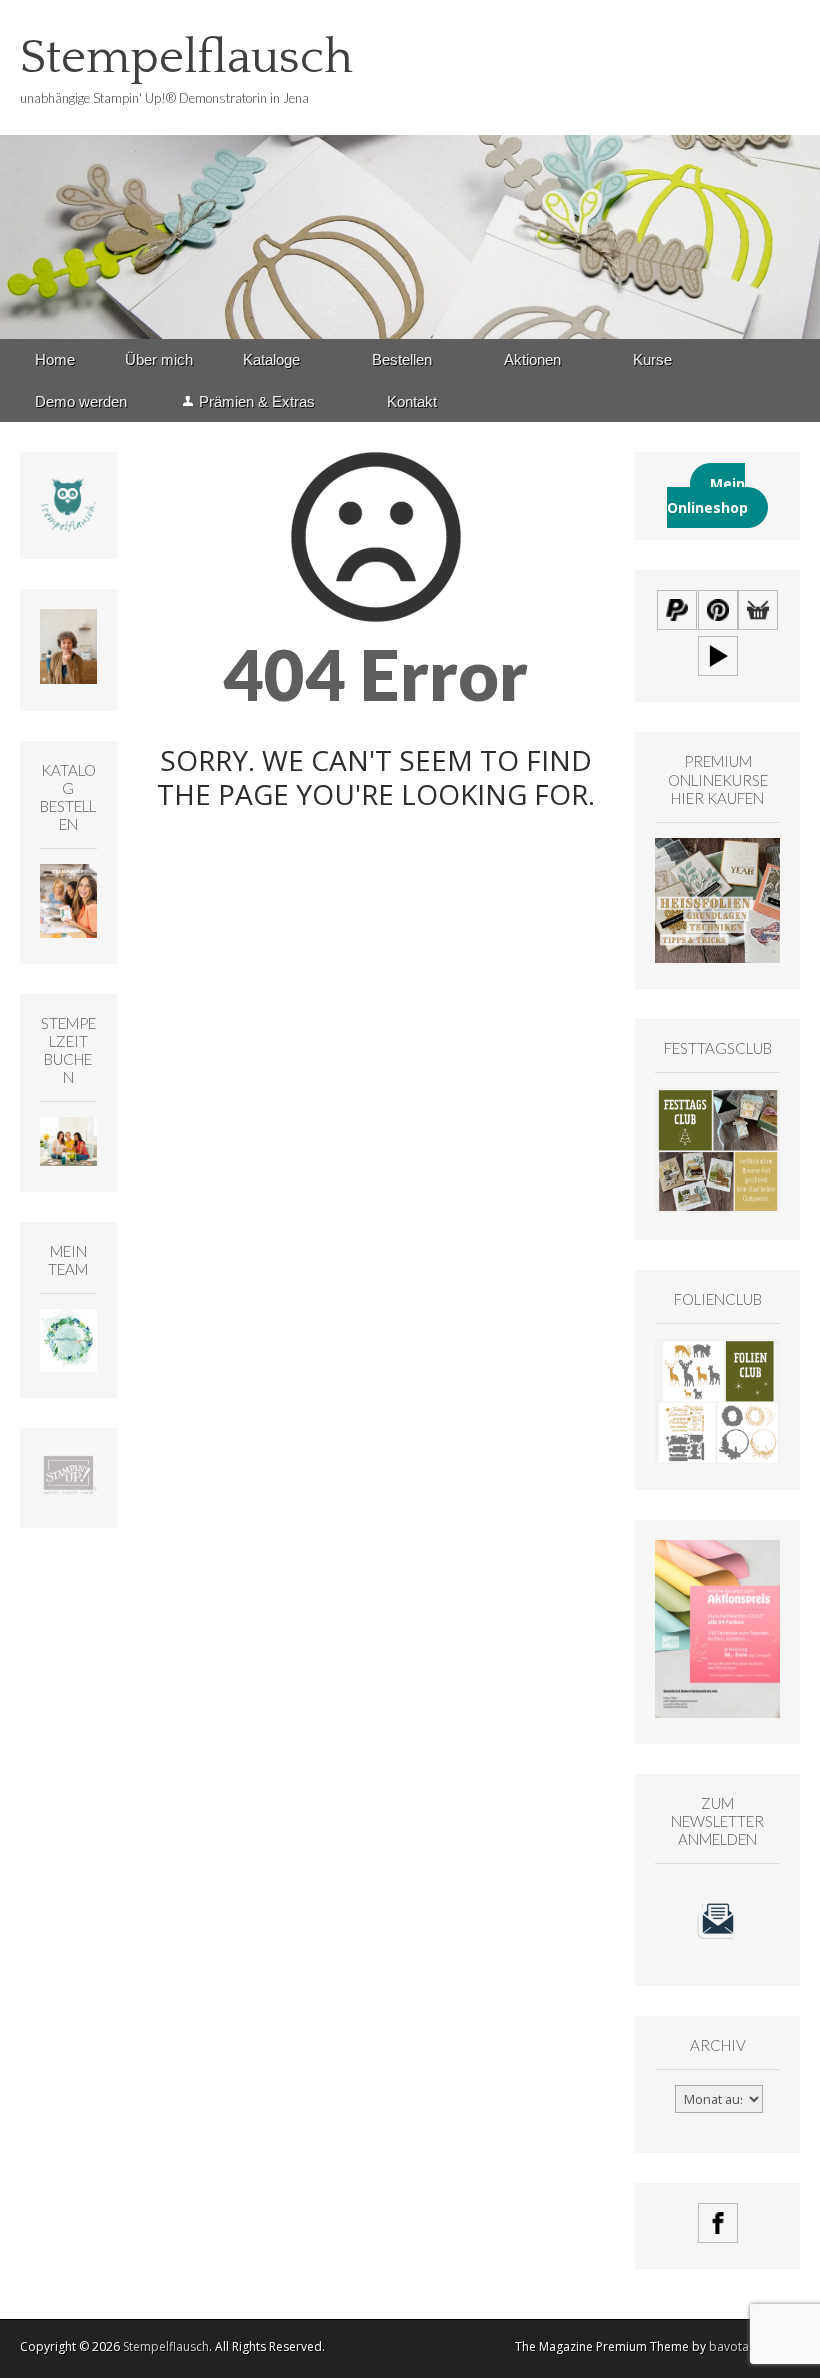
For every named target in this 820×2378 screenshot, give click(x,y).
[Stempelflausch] (410, 169)
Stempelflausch (186, 57)
